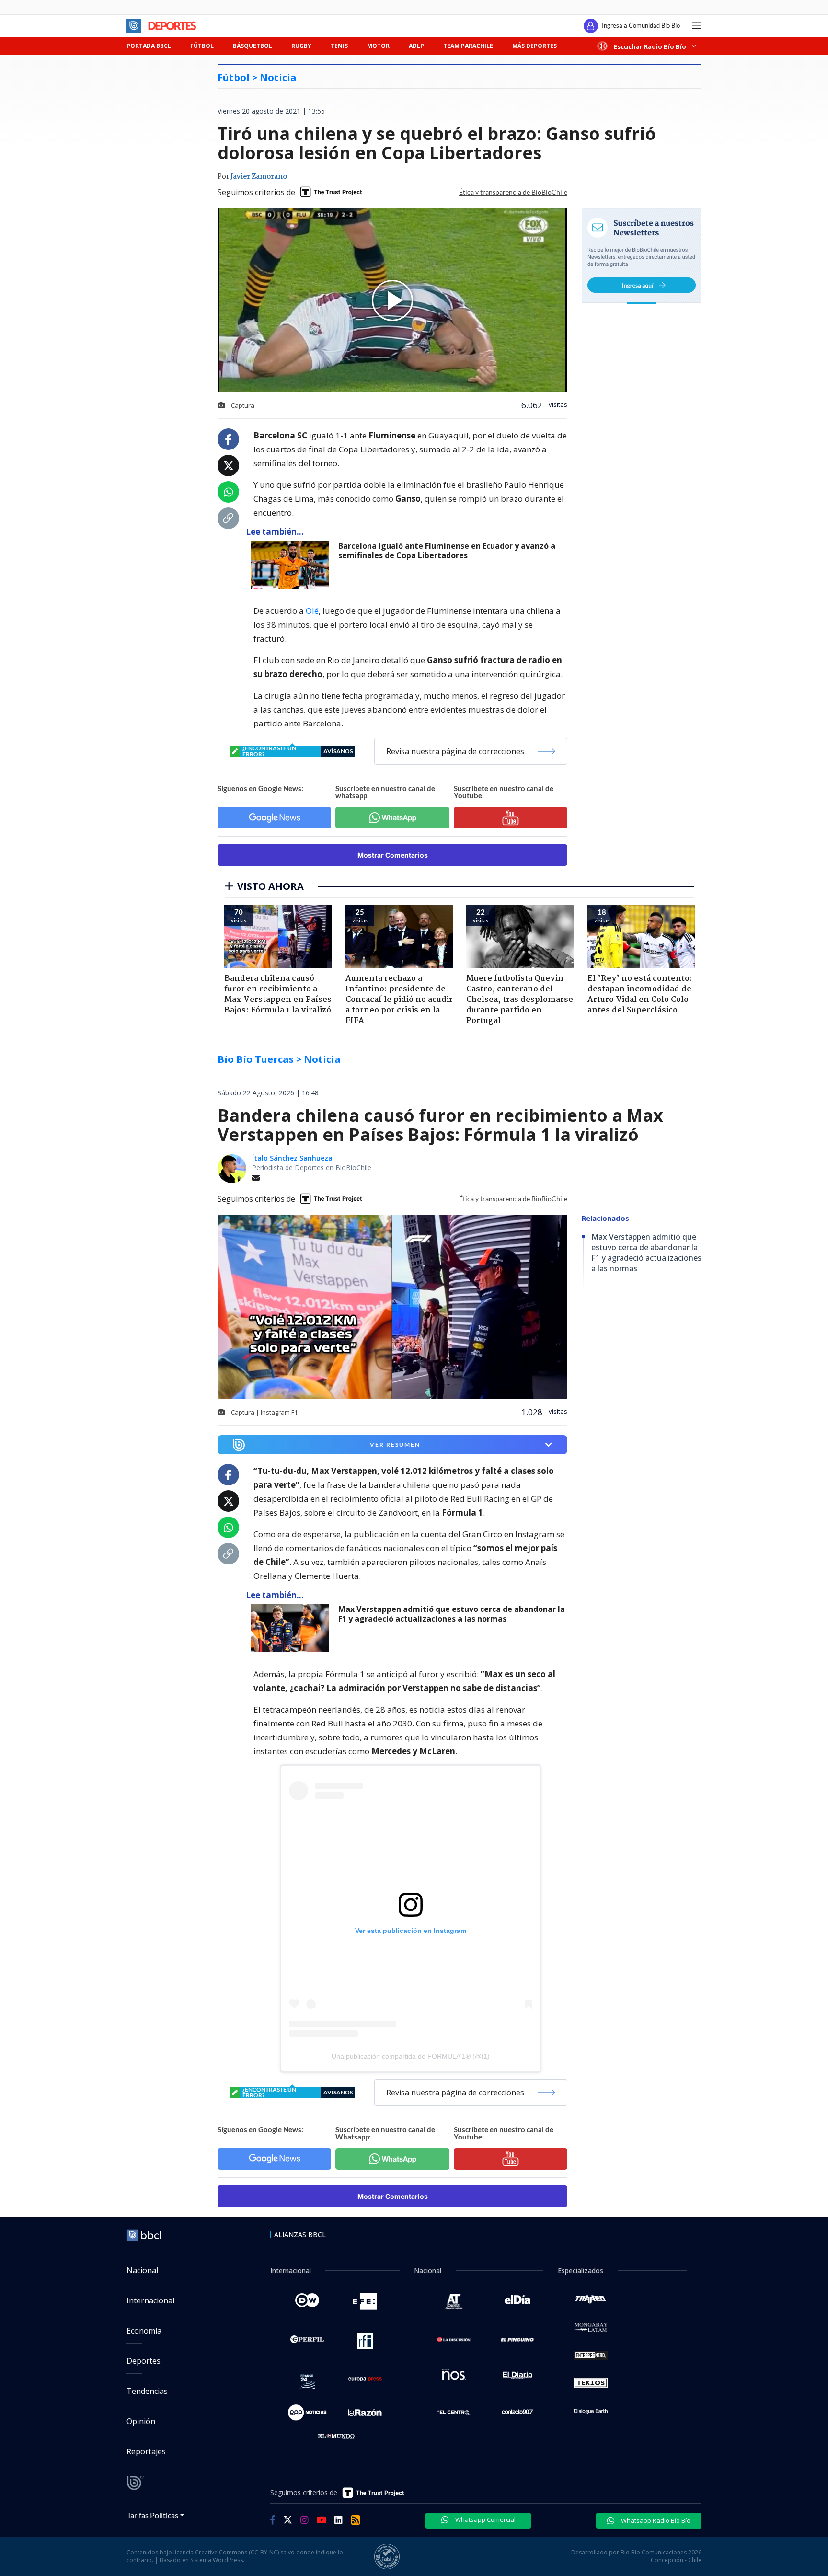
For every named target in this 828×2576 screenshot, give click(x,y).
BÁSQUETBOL (253, 46)
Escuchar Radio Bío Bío (650, 46)
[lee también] (292, 1628)
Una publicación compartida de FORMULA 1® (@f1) (411, 2056)
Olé (312, 611)
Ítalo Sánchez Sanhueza (292, 1158)
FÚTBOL (202, 46)
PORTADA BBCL (149, 46)
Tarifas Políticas (153, 2515)
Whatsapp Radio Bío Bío (655, 2520)
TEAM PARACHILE (468, 46)
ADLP (416, 46)
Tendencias (147, 2391)
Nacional (142, 2270)
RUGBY (301, 46)
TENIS (339, 46)
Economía (144, 2331)
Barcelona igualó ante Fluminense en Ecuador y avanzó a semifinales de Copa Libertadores (447, 551)
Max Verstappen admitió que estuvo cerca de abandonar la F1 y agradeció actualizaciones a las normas (452, 1614)
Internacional (150, 2300)
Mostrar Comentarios (393, 855)
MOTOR (378, 46)
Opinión (141, 2421)
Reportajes (146, 2451)
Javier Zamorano (259, 177)
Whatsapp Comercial (485, 2519)
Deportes (144, 2361)
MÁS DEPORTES (535, 46)
